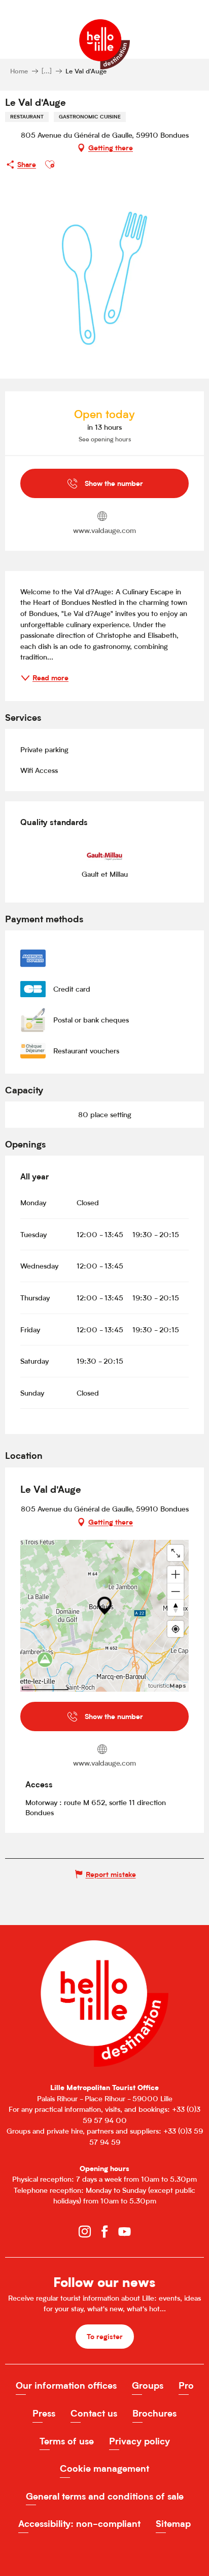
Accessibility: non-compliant (79, 2524)
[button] (50, 165)
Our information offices (66, 2385)
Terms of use (67, 2441)
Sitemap (173, 2524)
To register (105, 2336)
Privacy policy (140, 2441)
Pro (186, 2385)
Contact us (94, 2413)
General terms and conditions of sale (105, 2496)
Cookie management (104, 2468)
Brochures (154, 2413)
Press (44, 2413)
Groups (148, 2385)
